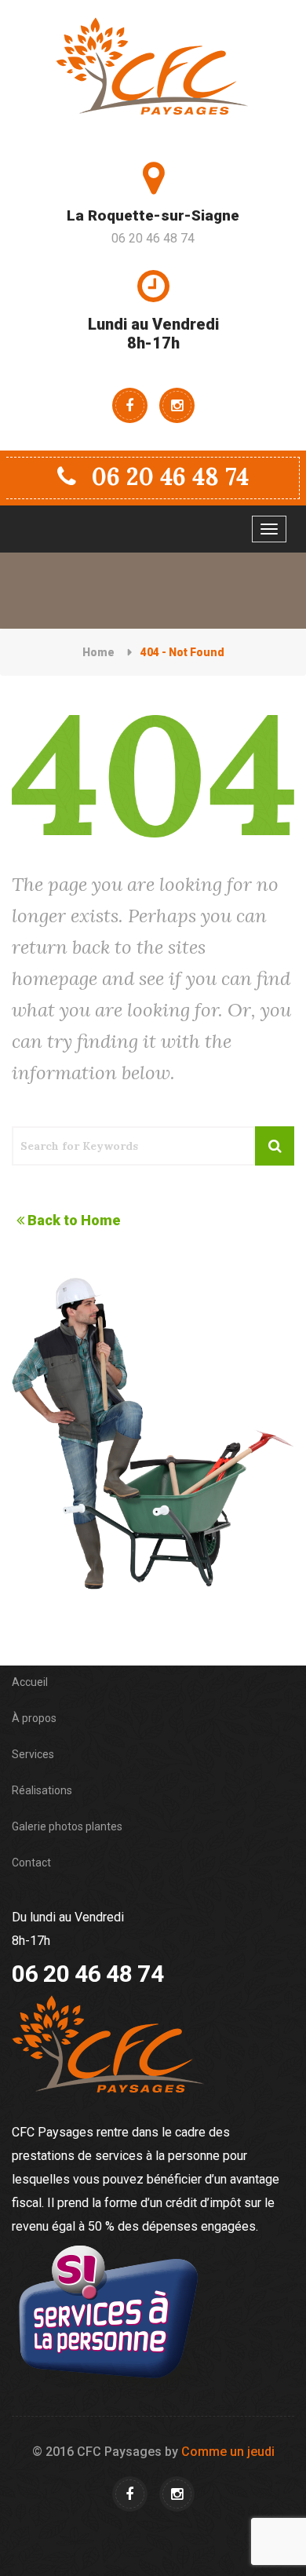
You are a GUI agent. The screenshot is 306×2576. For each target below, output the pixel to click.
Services (33, 1754)
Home (98, 652)
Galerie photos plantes (67, 1826)
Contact (31, 1863)
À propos (34, 1718)
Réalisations (42, 1790)
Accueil (30, 1682)
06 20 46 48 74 (170, 476)
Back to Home (74, 1220)
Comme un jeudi (228, 2452)
